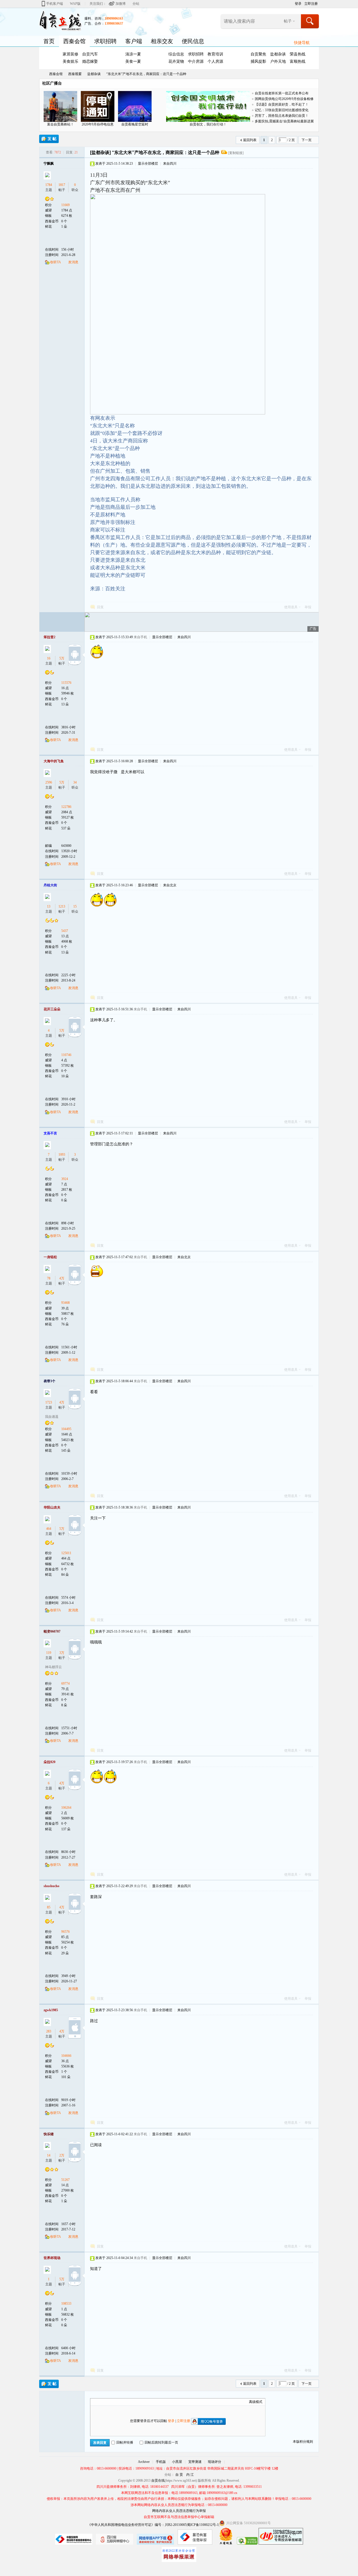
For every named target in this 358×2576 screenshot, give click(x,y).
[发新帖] (49, 139)
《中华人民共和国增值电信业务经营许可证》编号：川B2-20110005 (137, 2525)
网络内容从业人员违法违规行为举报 (179, 2511)
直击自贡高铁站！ (60, 124)
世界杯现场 (52, 2258)
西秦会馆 (74, 41)
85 (49, 1907)
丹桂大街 (50, 885)
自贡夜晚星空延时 (135, 124)
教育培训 (215, 54)
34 (75, 782)
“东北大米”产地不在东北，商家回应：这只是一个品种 (146, 74)
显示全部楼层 (148, 164)
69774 (65, 1684)
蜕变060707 (52, 1631)
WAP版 (75, 4)
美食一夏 (133, 61)
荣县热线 (298, 54)
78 (49, 1278)
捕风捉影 (258, 61)
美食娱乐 (70, 61)
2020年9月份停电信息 (98, 124)
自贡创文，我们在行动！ (208, 124)
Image (107, 2402)
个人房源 (215, 61)
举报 (308, 607)
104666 (66, 2056)
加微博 (121, 4)
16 (49, 658)
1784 (49, 185)
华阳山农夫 (52, 1507)
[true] (310, 21)
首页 (49, 41)
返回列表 (250, 140)
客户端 (134, 41)
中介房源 (196, 61)
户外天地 (278, 61)
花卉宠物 (176, 61)
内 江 (190, 2475)
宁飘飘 (49, 164)
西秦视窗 (75, 74)
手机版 (161, 2462)
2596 (49, 782)
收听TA (56, 262)
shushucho (51, 1886)
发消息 (73, 262)
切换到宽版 (290, 4)
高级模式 (256, 2402)
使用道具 (291, 607)
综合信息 (176, 54)
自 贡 (179, 2475)
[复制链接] (236, 153)
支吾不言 (50, 1133)
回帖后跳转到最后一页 (161, 2442)
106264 (66, 1808)
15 (75, 906)
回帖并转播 (125, 2442)
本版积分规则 (303, 2442)
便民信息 (193, 41)
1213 (62, 906)
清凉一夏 (133, 54)
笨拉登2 (50, 637)
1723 (49, 1402)
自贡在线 (41, 74)
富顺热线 (298, 61)
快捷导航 (302, 43)
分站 (136, 4)
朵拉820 (50, 1762)
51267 (65, 2180)
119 (49, 1653)
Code (128, 2402)
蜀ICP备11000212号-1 (203, 2525)
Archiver (144, 2462)
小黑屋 (177, 2462)
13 (49, 906)
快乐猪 (49, 2134)
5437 (65, 931)
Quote (121, 2402)
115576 (66, 683)
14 (49, 2155)
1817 (62, 185)
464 (49, 1529)
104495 (66, 1429)
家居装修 (70, 54)
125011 (66, 1553)
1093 (62, 1155)
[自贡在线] (60, 20)
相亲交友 (162, 41)
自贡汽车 (90, 54)
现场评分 (215, 2462)
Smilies (135, 2402)
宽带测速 (195, 2462)
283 (49, 2031)
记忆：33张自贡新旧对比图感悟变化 (282, 110)
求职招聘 (105, 41)
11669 (65, 205)
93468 (65, 1303)
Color (100, 2402)
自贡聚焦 (258, 54)
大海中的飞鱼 (54, 761)
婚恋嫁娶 (90, 61)
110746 (66, 1055)
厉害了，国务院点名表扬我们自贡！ (282, 116)
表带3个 (50, 1381)
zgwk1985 (51, 2010)
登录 (298, 4)
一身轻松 (50, 1257)
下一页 (307, 140)
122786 (66, 807)
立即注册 (311, 4)
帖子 (288, 21)
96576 (65, 1932)
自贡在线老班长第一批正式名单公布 (282, 93)
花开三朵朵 (52, 1009)
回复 (100, 607)
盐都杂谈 (278, 54)
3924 (65, 1179)
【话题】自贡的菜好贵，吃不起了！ (282, 104)
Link (114, 2402)
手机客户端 (55, 4)
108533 (66, 2304)
